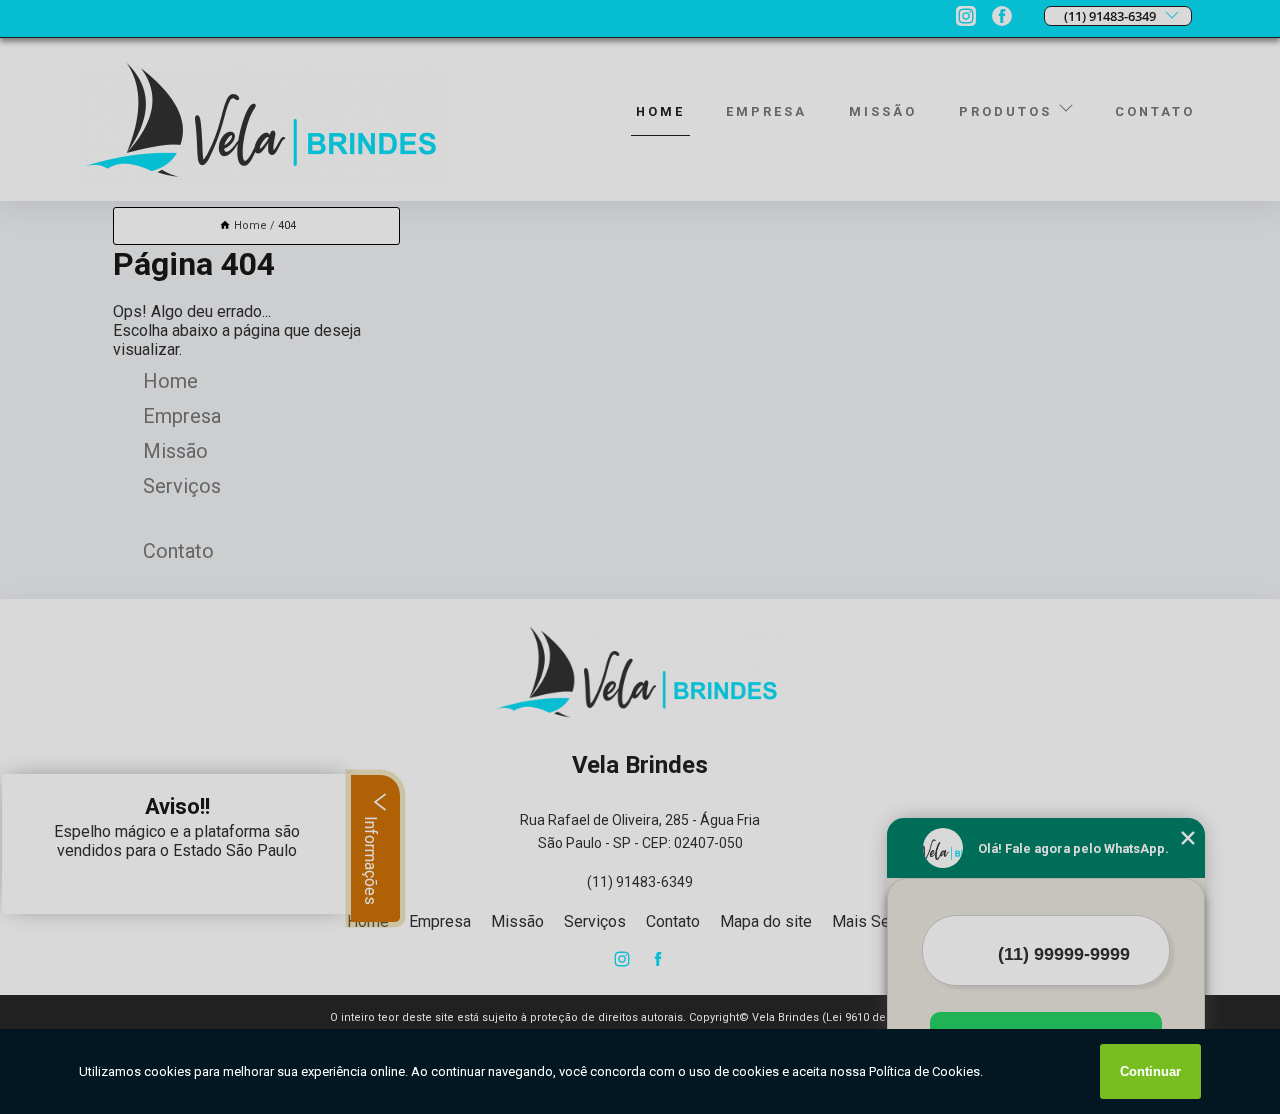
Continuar (1150, 1071)
